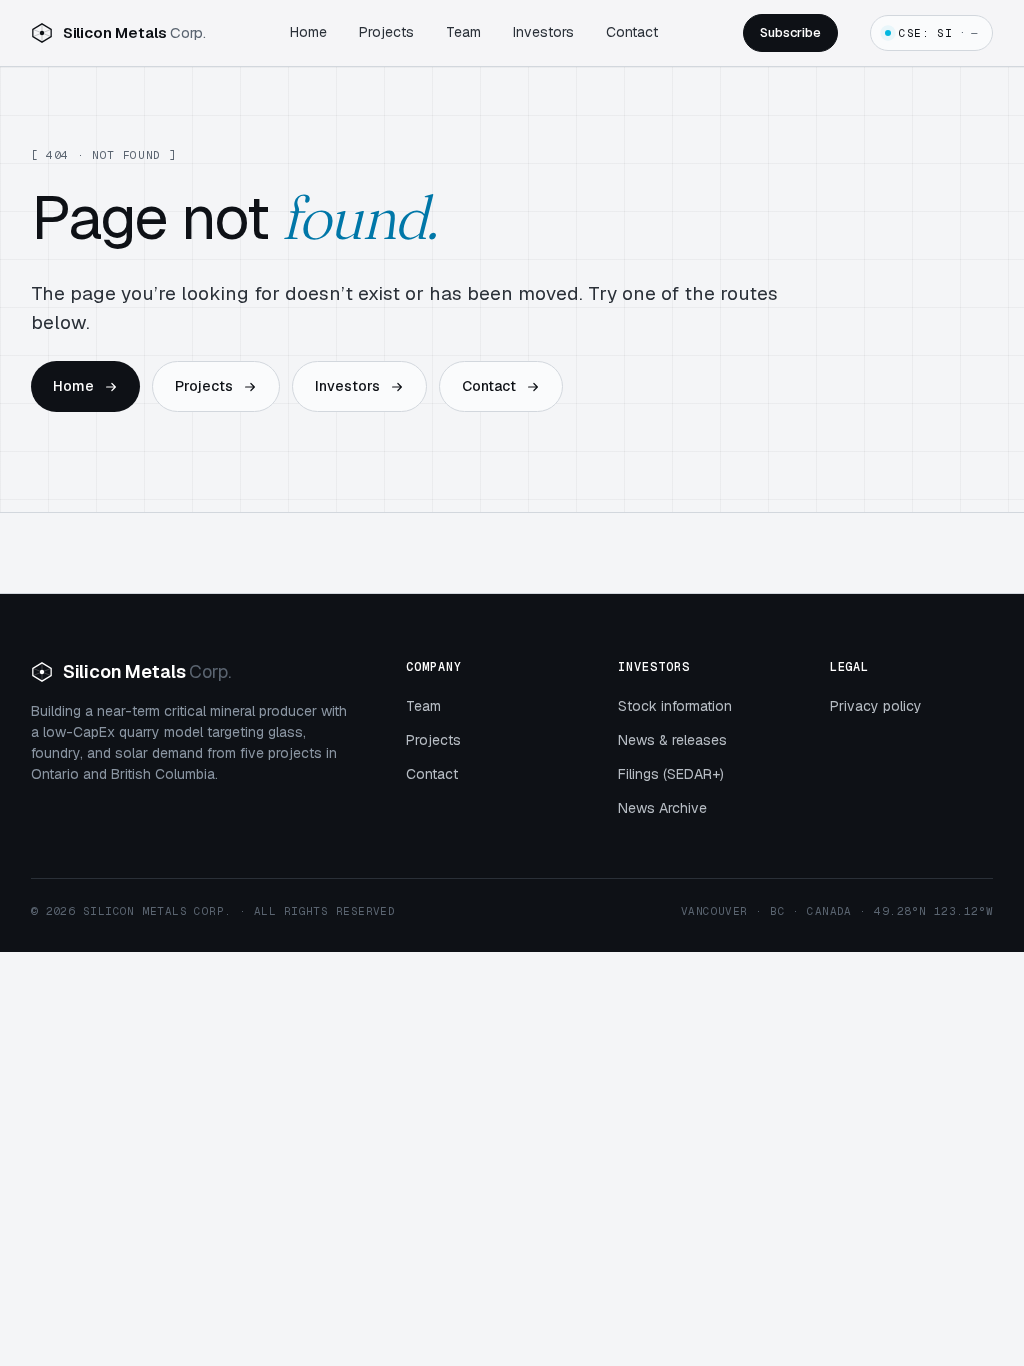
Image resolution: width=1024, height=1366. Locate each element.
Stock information (675, 706)
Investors (543, 32)
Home (308, 32)
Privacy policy (876, 706)
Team (463, 32)
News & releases (672, 740)
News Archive (662, 808)
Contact (632, 32)
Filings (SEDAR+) (671, 774)
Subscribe (790, 32)
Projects (386, 32)
